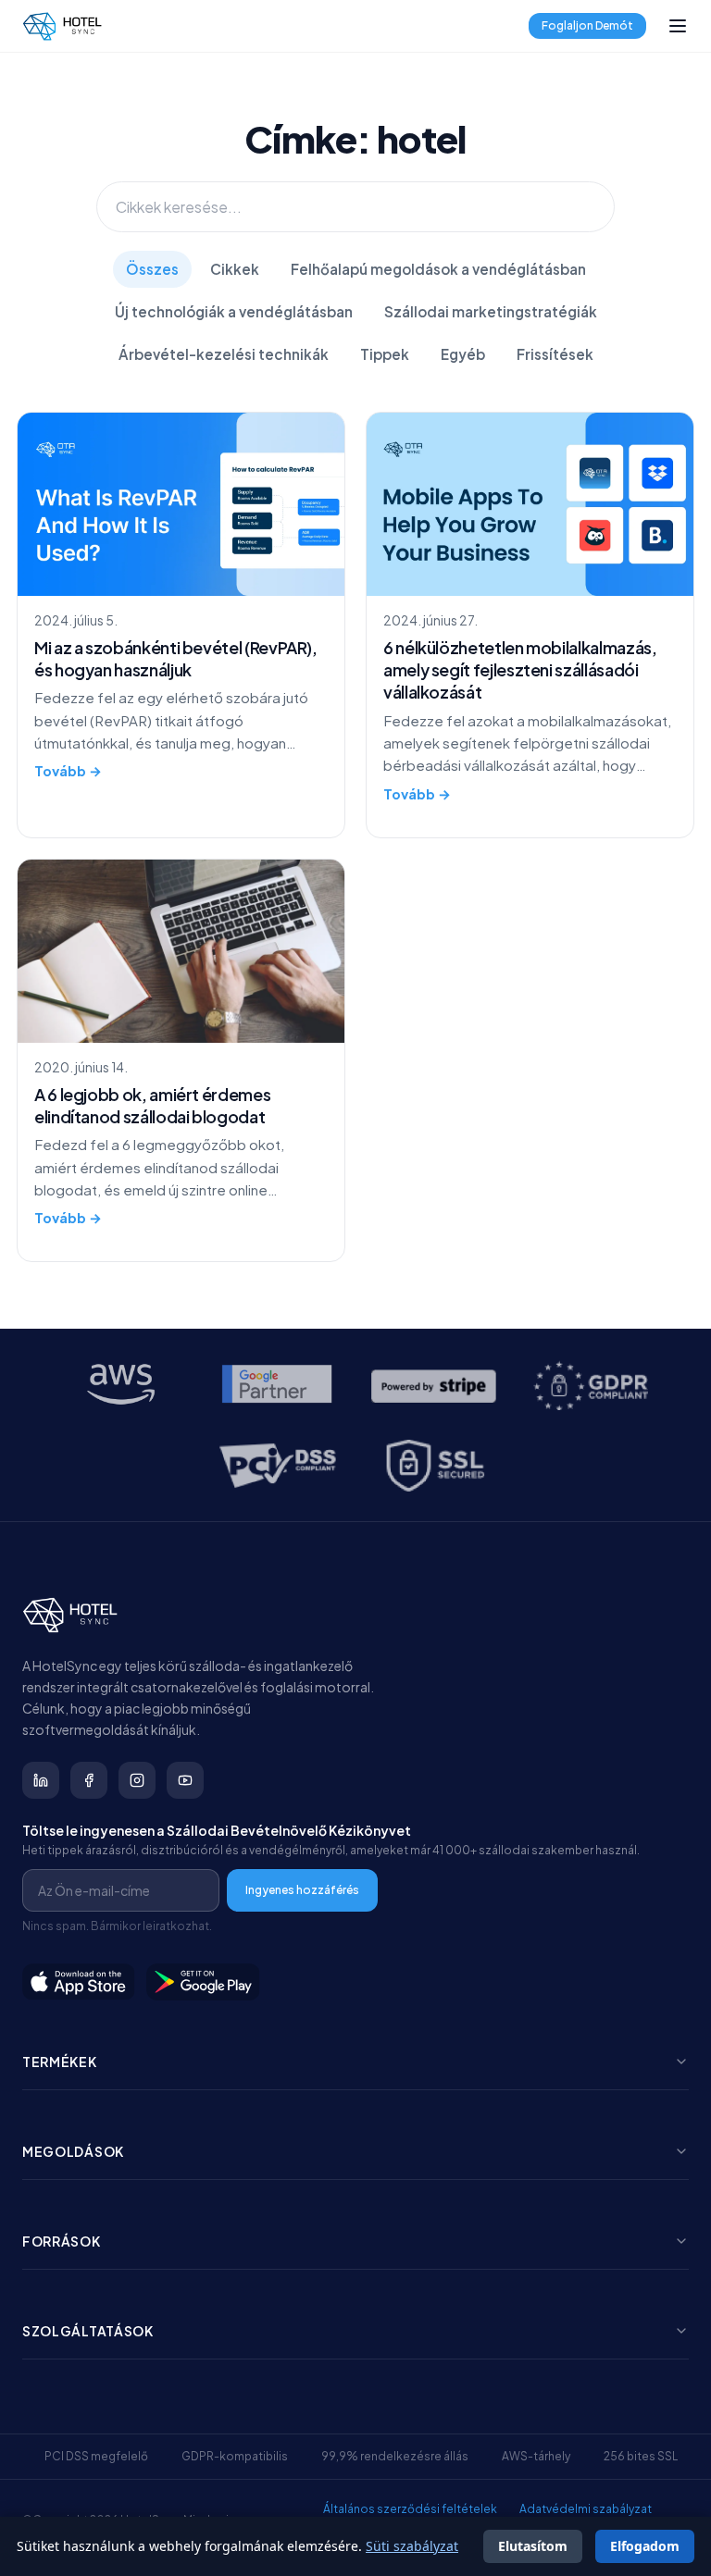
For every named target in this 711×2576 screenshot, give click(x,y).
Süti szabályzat (412, 2546)
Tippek (385, 354)
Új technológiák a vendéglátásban (234, 311)
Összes (152, 269)
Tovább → (68, 771)
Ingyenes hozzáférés (302, 1890)
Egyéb (463, 354)
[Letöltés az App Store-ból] (79, 1982)
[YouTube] (185, 1780)
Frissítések (555, 354)
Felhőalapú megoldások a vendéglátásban (438, 269)
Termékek (60, 2062)
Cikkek (235, 269)
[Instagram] (137, 1780)
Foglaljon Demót (587, 25)
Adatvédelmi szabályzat (586, 2509)
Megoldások (73, 2151)
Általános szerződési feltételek (410, 2509)
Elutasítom (533, 2546)
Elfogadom (645, 2546)
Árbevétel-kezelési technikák (224, 354)
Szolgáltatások (88, 2331)
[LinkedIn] (41, 1780)
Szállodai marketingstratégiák (491, 311)
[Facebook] (89, 1780)
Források (62, 2241)
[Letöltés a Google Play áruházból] (204, 1982)
